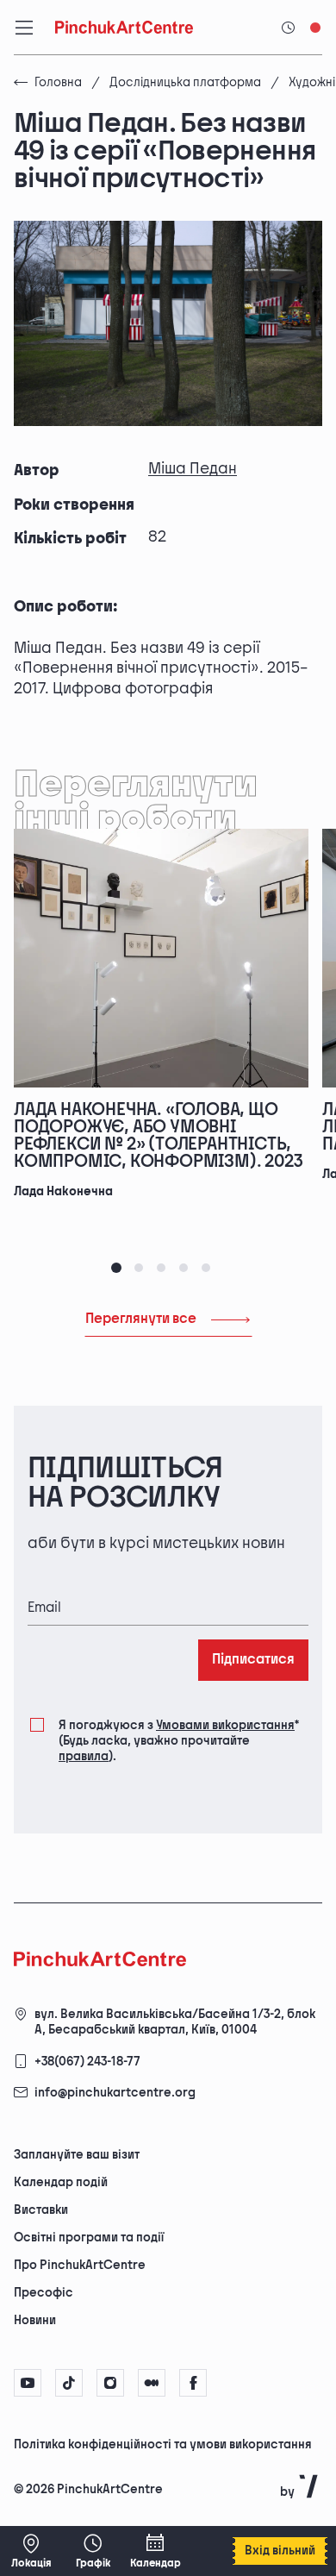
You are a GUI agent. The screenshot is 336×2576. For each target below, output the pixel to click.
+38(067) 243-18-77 (87, 2062)
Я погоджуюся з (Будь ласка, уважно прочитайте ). (179, 1741)
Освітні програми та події (89, 2238)
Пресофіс (44, 2293)
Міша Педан (193, 469)
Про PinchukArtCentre (80, 2265)
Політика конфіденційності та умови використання (163, 2444)
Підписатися (253, 1660)
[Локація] (31, 2551)
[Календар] (155, 2551)
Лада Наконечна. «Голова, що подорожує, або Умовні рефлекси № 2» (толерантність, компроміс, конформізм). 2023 (158, 1136)
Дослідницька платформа (185, 82)
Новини (35, 2320)
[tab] (116, 1268)
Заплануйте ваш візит (77, 2155)
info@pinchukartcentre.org (115, 2093)
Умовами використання (225, 1725)
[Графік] (93, 2551)
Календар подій (61, 2182)
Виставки (41, 2210)
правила (84, 1756)
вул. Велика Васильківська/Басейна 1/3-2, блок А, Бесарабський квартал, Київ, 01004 (175, 2022)
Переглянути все (141, 1319)
